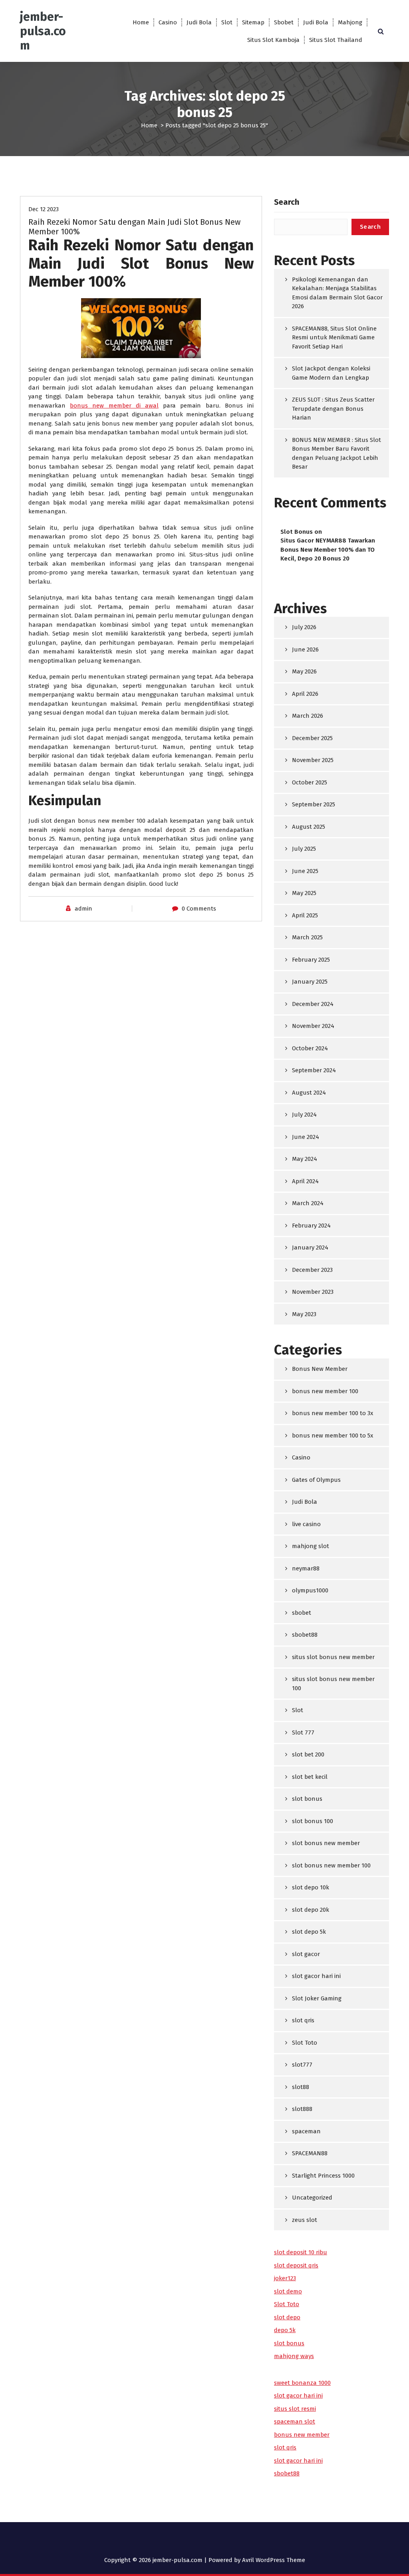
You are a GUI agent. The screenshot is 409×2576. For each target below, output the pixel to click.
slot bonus (307, 1799)
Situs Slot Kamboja (273, 40)
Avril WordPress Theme (274, 2560)
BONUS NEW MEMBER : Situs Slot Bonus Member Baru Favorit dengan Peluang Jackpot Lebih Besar (337, 453)
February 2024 (311, 1226)
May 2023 (304, 1314)
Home (141, 22)
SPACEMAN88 (310, 2153)
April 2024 (305, 1181)
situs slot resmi (295, 2409)
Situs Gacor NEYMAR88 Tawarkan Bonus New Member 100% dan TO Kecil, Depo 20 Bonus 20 (328, 549)
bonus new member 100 (325, 1391)
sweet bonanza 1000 (302, 2383)
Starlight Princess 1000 (323, 2176)
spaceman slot (295, 2422)
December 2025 (312, 738)
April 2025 (305, 915)
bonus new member (302, 2435)
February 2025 (311, 960)
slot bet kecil (310, 1777)
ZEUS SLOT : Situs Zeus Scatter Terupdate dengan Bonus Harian (333, 409)
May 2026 (304, 671)
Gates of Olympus (316, 1480)
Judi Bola (199, 22)
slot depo (287, 2317)
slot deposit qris (296, 2265)
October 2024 (310, 1048)
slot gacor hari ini (316, 1976)
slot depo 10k (311, 1887)
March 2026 (308, 716)
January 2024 (310, 1247)
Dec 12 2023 (44, 209)
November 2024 (313, 1026)
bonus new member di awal (114, 406)
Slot (227, 22)
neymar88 (306, 1568)
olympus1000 (310, 1590)
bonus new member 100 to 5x (333, 1436)
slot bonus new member (326, 1843)
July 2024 (304, 1115)
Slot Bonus (297, 532)
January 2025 (310, 982)
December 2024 (313, 1004)
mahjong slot (311, 1546)
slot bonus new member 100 (331, 1865)
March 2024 (308, 1203)
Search (287, 202)
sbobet (302, 1613)
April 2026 (305, 694)
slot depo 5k (309, 1932)
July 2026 (304, 627)
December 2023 (312, 1270)
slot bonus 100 (313, 1821)
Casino (168, 22)
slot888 (302, 2109)
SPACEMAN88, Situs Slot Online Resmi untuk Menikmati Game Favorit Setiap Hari (334, 338)
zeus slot (305, 2220)
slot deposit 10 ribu (301, 2252)
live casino (306, 1524)
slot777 (302, 2065)
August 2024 (309, 1093)
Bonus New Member (320, 1369)
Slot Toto (305, 2043)
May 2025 (304, 893)
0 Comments (199, 909)
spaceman (306, 2131)
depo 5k (285, 2330)
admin (83, 909)
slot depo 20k (311, 1910)
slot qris (303, 2020)
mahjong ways (294, 2356)
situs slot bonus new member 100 (333, 1684)
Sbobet (284, 22)
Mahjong (350, 22)
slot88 (301, 2087)
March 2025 (307, 937)
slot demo (288, 2291)
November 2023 (313, 1292)
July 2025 (304, 849)
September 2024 (314, 1070)
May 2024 (305, 1159)
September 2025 (314, 804)
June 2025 (305, 871)
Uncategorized (312, 2198)
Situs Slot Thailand (336, 40)
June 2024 (306, 1137)
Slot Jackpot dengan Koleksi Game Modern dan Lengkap (331, 373)
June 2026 (305, 649)
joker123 (285, 2278)
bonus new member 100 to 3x (333, 1413)
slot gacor (306, 1954)
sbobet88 (305, 1635)
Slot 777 (303, 1733)
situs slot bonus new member (333, 1657)
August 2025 (309, 827)
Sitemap (253, 22)
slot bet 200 (308, 1754)
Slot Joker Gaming (317, 1998)
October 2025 (310, 782)
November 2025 (313, 760)
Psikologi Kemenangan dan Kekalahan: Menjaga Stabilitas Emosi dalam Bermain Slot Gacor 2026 (337, 293)
